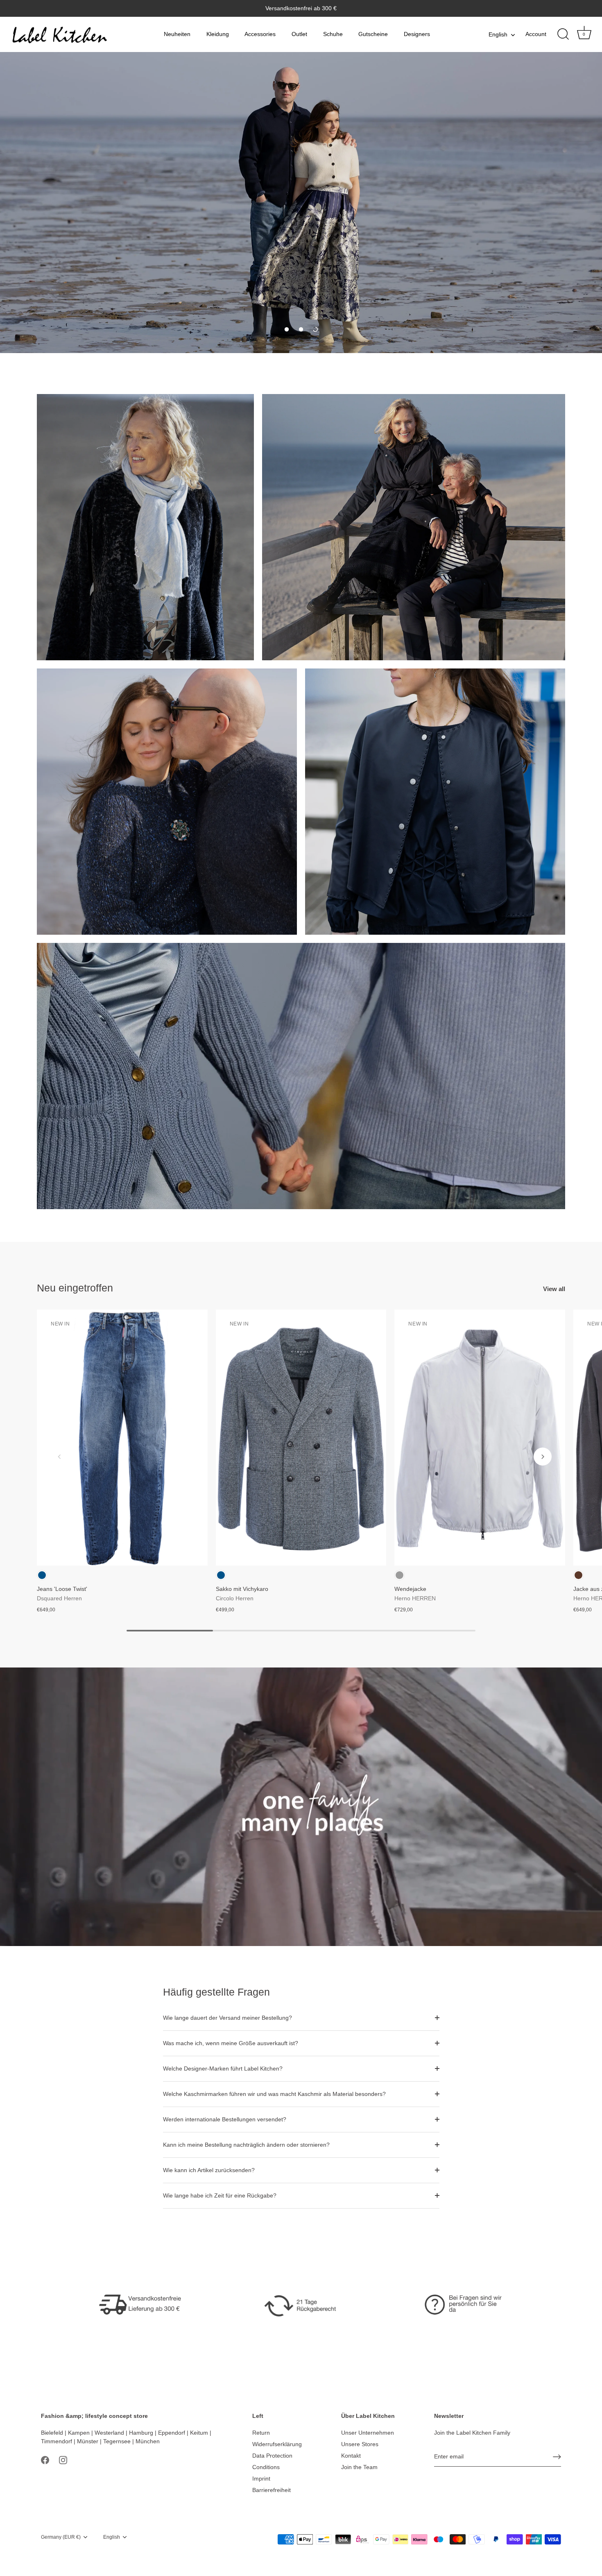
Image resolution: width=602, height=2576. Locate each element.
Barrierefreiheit (272, 2490)
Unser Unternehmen (368, 2433)
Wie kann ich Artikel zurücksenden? (209, 2170)
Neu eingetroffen (75, 1288)
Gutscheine (373, 34)
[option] (301, 203)
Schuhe (333, 34)
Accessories (260, 34)
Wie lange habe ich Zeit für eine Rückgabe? (220, 2195)
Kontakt (351, 2456)
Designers (417, 34)
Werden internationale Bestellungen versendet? (225, 2119)
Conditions (266, 2467)
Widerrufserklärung (277, 2444)
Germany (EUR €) (61, 2537)
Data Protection (272, 2456)
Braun (578, 1575)
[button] (287, 329)
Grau (399, 1575)
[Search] (563, 34)
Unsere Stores (360, 2444)
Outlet (299, 34)
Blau (42, 1575)
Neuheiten (177, 34)
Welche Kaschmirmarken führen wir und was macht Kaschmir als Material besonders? (274, 2094)
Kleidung (218, 34)
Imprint (261, 2479)
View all (554, 1289)
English (498, 34)
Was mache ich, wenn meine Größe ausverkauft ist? (231, 2043)
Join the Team (359, 2467)
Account (536, 34)
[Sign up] (557, 2457)
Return (261, 2433)
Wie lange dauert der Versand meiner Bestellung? (227, 2018)
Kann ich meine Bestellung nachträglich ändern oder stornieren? (246, 2145)
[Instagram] (63, 2460)
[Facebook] (45, 2460)
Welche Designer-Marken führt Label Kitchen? (223, 2069)
